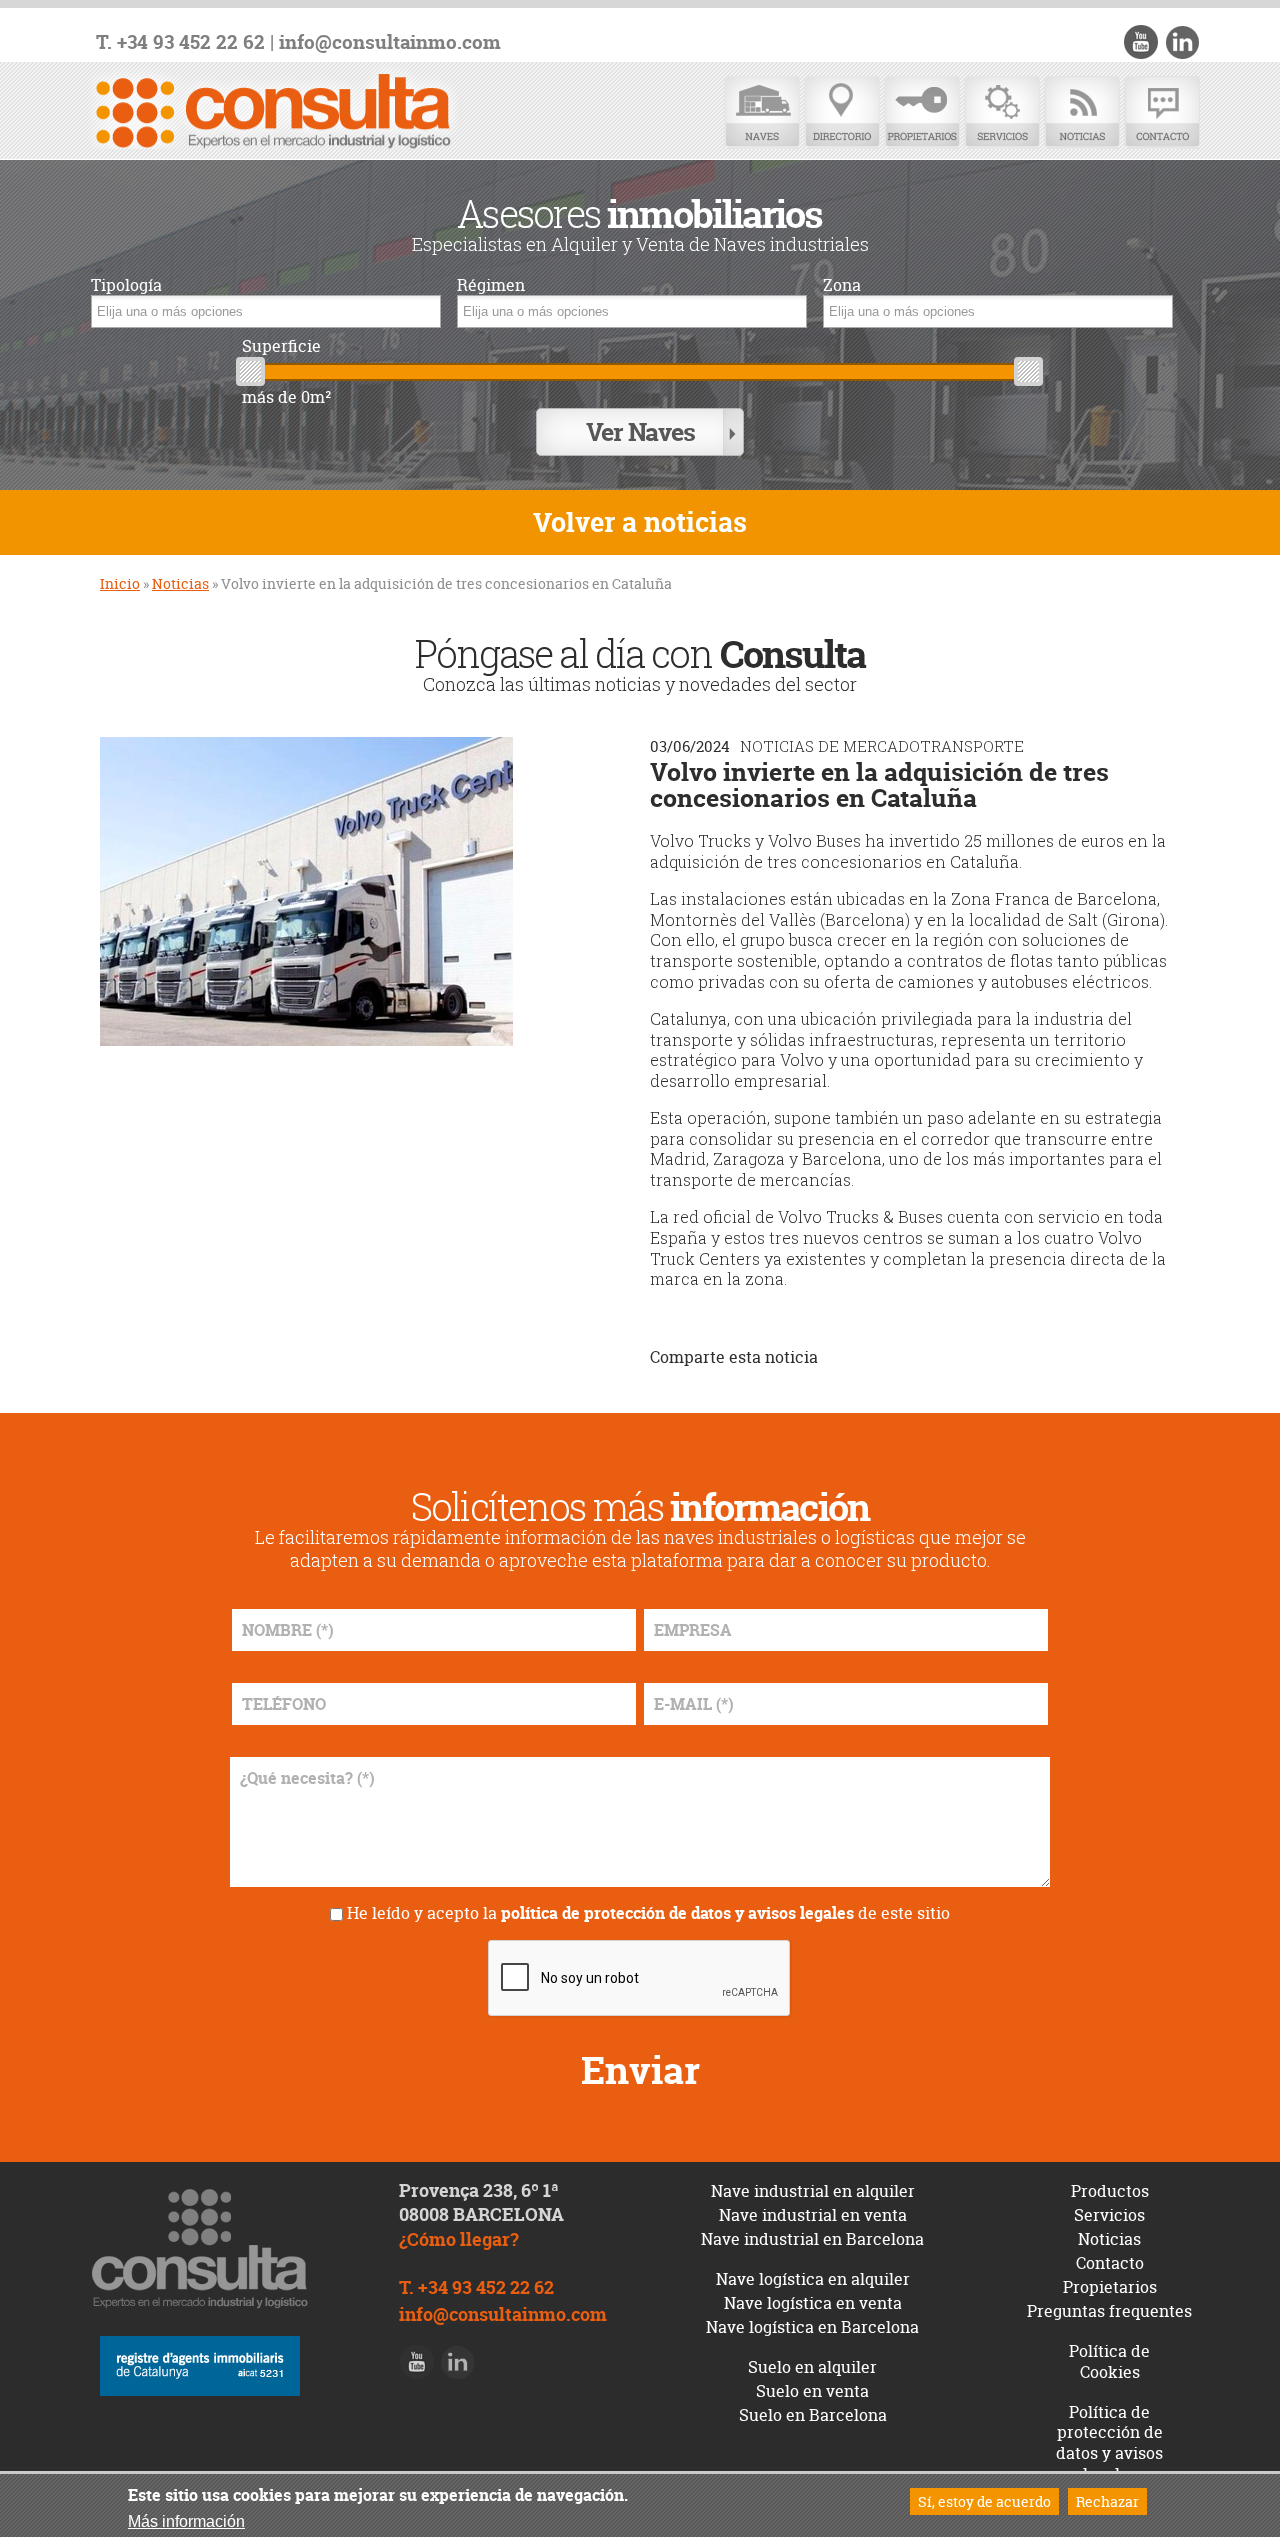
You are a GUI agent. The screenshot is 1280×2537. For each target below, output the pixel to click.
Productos (1110, 2191)
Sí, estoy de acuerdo (984, 2501)
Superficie (281, 346)
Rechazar (1107, 2501)
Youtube (1141, 42)
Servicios (1002, 112)
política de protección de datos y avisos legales (677, 1913)
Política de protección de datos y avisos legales (1109, 2443)
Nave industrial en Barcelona (812, 2239)
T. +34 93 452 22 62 (180, 42)
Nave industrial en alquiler (813, 2191)
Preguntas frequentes (1109, 2311)
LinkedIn (1182, 42)
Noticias (1082, 112)
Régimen (491, 285)
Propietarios (922, 112)
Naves (762, 112)
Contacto (1162, 112)
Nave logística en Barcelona (812, 2327)
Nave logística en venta (813, 2303)
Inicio (120, 583)
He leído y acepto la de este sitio (648, 1913)
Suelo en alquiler (812, 2367)
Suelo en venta (812, 2391)
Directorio (842, 112)
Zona (842, 285)
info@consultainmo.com (390, 42)
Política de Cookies (1109, 2361)
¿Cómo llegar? (459, 2239)
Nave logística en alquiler (813, 2279)
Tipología (126, 285)
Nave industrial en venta (813, 2215)
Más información (186, 2521)
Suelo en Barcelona (813, 2415)
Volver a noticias (640, 522)
